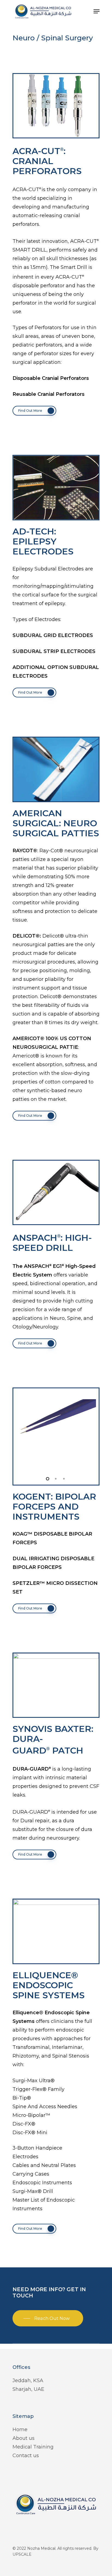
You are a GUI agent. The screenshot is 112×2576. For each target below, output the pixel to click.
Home (20, 2430)
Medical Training (33, 2447)
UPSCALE (22, 2554)
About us (24, 2438)
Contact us (26, 2456)
